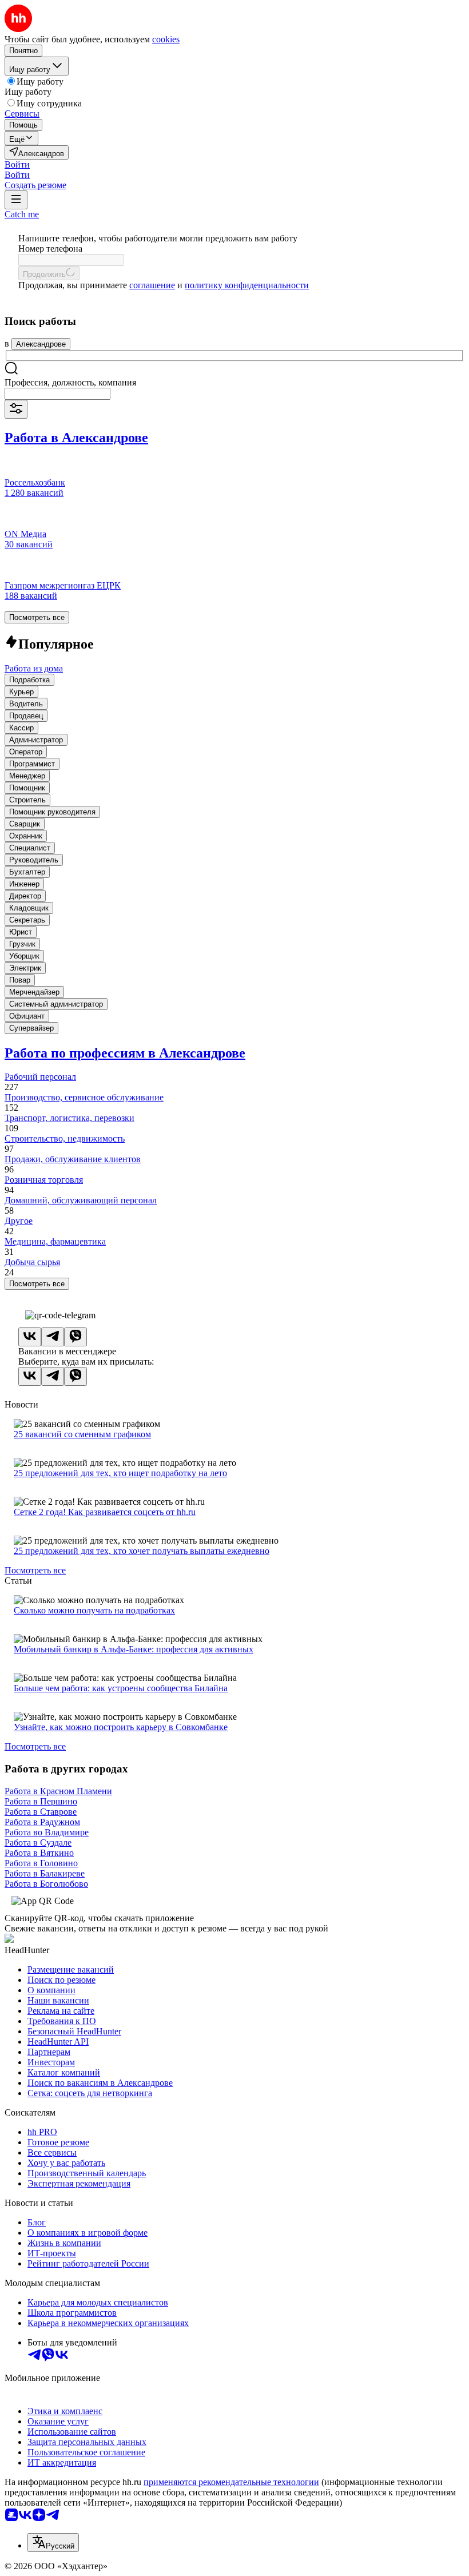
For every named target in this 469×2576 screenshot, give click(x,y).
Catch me (22, 214)
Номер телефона (50, 249)
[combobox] (57, 394)
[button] (17, 164)
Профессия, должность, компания (70, 382)
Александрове (41, 344)
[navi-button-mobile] (16, 200)
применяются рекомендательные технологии (231, 2482)
